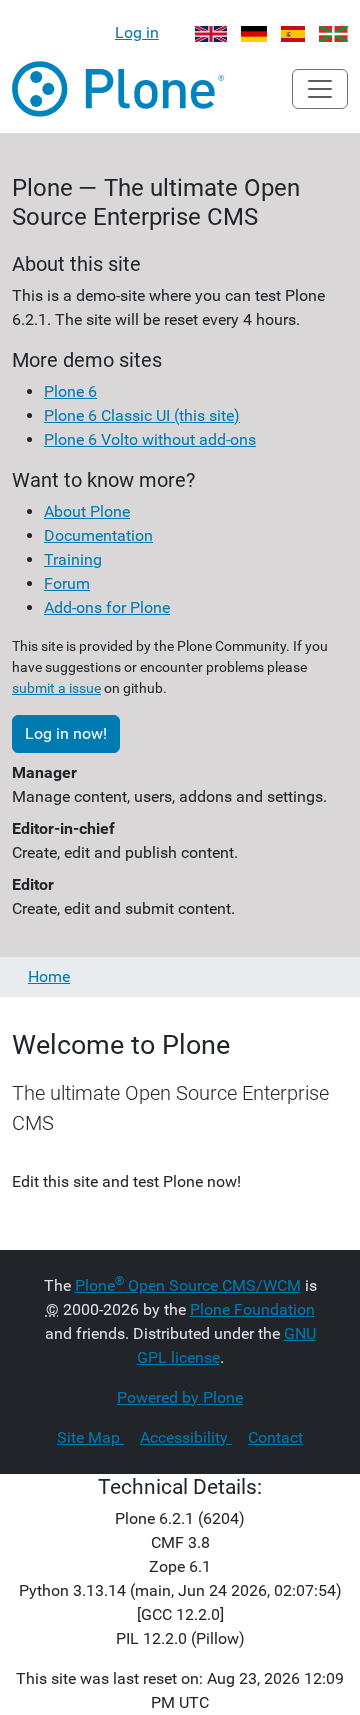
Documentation (98, 535)
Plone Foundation (252, 1309)
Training (73, 559)
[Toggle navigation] (320, 89)
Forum (67, 583)
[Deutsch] (254, 32)
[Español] (293, 32)
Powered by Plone (180, 1397)
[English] (211, 32)
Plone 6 (70, 391)
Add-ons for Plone (107, 607)
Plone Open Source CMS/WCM (188, 1285)
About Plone (87, 511)
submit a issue (56, 688)
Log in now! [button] (66, 733)
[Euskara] (333, 32)
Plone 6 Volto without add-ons (150, 439)
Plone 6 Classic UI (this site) (142, 415)
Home (49, 976)
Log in (137, 32)
